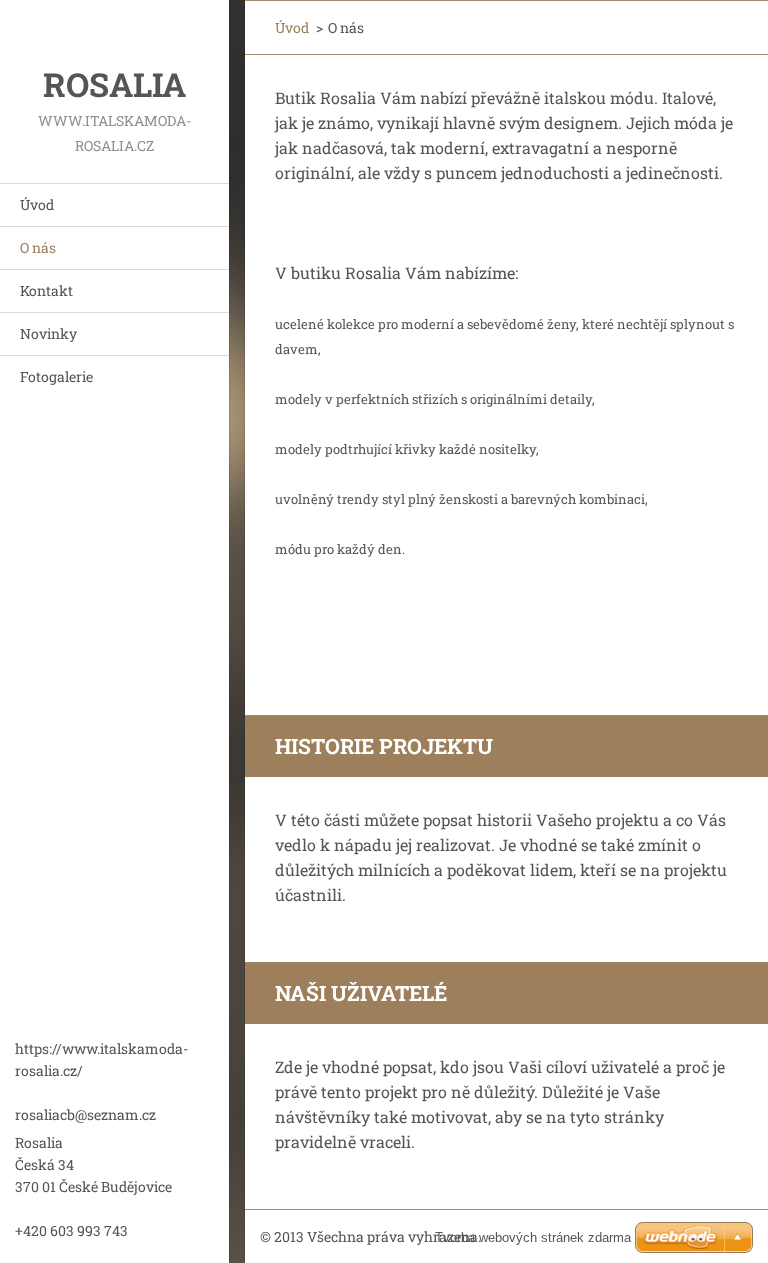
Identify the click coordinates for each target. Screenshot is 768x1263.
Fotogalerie (56, 376)
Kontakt (46, 290)
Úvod (37, 204)
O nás (38, 247)
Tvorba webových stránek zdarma (533, 1237)
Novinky (48, 333)
